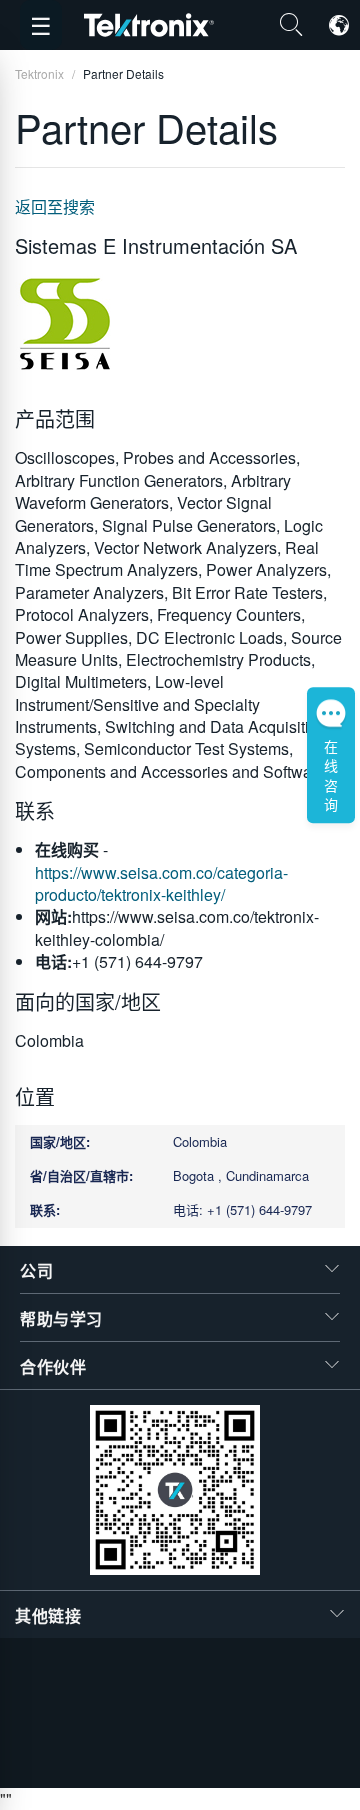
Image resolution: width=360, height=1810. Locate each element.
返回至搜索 (55, 206)
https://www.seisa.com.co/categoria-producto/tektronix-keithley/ (161, 883)
